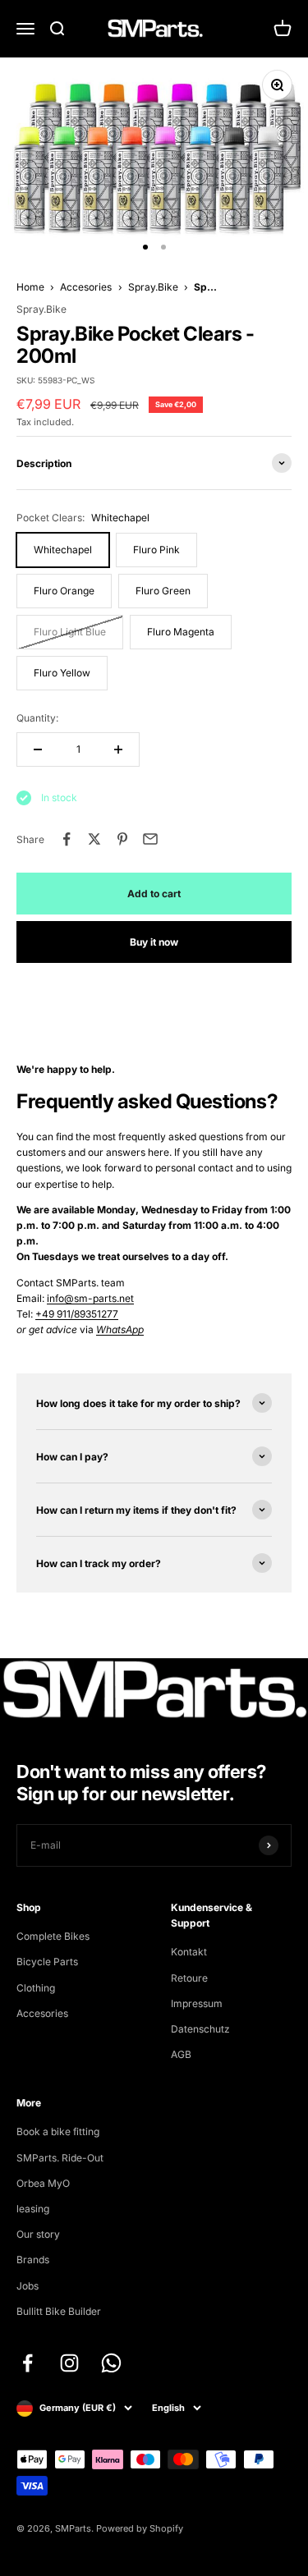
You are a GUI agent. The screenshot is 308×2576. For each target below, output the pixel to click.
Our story (38, 2234)
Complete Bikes (53, 1936)
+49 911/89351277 (77, 1314)
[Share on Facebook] (67, 839)
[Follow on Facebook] (28, 2363)
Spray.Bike (153, 287)
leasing (33, 2209)
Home (30, 287)
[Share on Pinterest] (122, 839)
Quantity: (37, 718)
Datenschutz (200, 2029)
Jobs (28, 2286)
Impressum (197, 2003)
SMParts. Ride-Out (60, 2158)
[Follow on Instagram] (69, 2363)
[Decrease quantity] (38, 749)
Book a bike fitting (58, 2131)
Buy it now (154, 942)
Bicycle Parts (47, 1962)
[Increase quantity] (118, 749)
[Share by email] (150, 839)
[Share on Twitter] (94, 839)
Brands (33, 2260)
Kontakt (189, 1952)
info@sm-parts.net (90, 1298)
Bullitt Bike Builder (59, 2311)
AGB (181, 2054)
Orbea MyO (43, 2183)
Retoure (189, 1978)
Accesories (86, 287)
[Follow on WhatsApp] (111, 2363)
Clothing (36, 1988)
